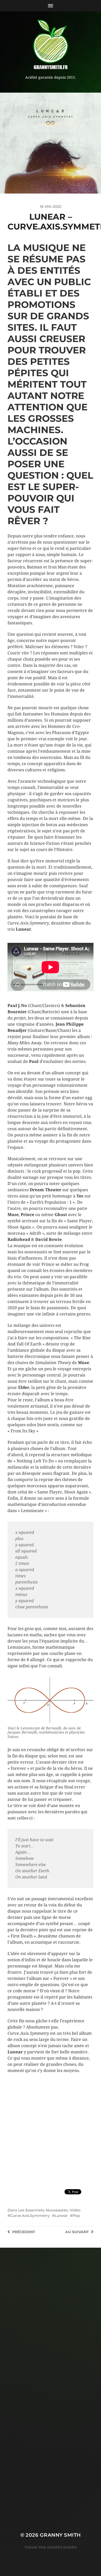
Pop (76, 2216)
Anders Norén (62, 2547)
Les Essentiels (31, 2210)
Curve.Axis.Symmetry (30, 2216)
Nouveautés (57, 2210)
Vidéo (75, 2210)
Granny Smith (60, 2535)
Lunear (61, 2216)
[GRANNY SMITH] (51, 45)
